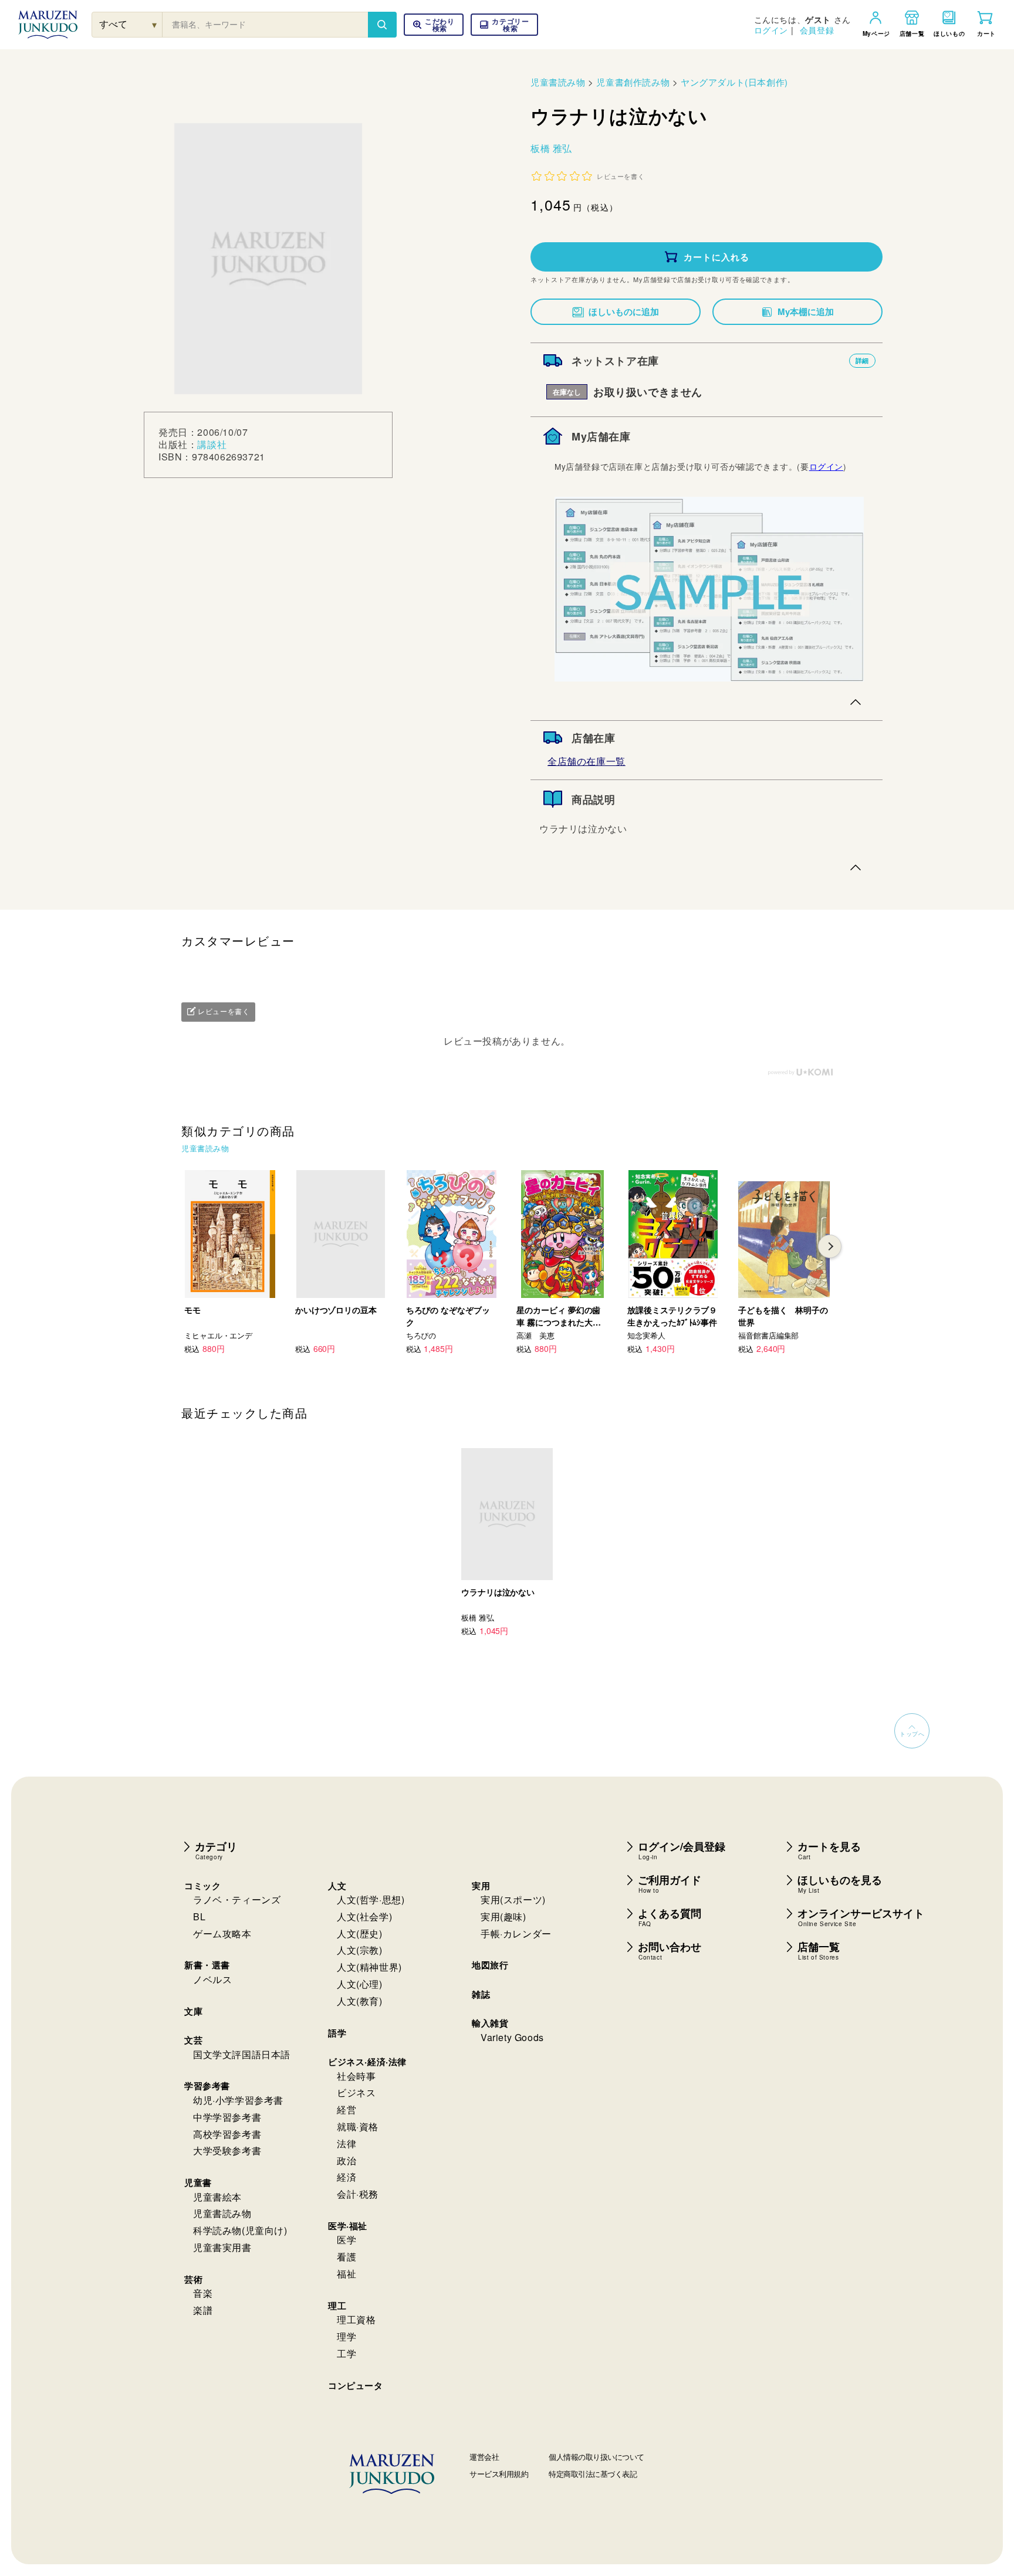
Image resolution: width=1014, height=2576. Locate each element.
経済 (347, 2177)
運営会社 (484, 2457)
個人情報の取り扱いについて (596, 2457)
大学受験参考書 (227, 2150)
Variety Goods (512, 2037)
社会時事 (356, 2076)
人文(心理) (360, 1984)
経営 (347, 2109)
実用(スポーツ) (513, 1899)
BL (199, 1916)
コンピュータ (356, 2385)
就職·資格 (358, 2126)
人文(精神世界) (369, 1967)
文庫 (193, 2011)
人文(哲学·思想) (371, 1899)
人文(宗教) (360, 1950)
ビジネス (356, 2092)
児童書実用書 (222, 2247)
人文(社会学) (364, 1916)
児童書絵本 (217, 2197)
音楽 (203, 2293)
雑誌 (481, 1994)
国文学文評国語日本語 (242, 2054)
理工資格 (356, 2319)
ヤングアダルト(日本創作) (734, 82)
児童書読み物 (558, 82)
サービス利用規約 (499, 2474)
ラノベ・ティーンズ (237, 1899)
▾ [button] (155, 24)
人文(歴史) (360, 1933)
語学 (337, 2033)
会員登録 (817, 30)
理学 (347, 2336)
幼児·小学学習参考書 (238, 2100)
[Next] (830, 1246)
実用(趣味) (503, 1916)
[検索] (382, 25)
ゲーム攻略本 (222, 1933)
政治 (347, 2160)
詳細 (862, 360)
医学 (347, 2240)
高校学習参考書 (227, 2134)
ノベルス (212, 1979)
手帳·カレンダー (516, 1933)
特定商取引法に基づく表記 (593, 2474)
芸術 (193, 2279)
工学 (347, 2353)
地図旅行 (490, 1965)
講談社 (212, 444)
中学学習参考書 (227, 2117)
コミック (202, 1886)
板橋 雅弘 (551, 148)
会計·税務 (358, 2194)
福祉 (347, 2274)
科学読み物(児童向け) (240, 2230)
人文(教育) (360, 2001)
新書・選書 (207, 1965)
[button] (504, 25)
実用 (481, 1886)
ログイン (771, 30)
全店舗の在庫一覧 (587, 761)
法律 (347, 2143)
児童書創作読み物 (633, 82)
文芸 (193, 2040)
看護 (347, 2257)
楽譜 (203, 2310)
